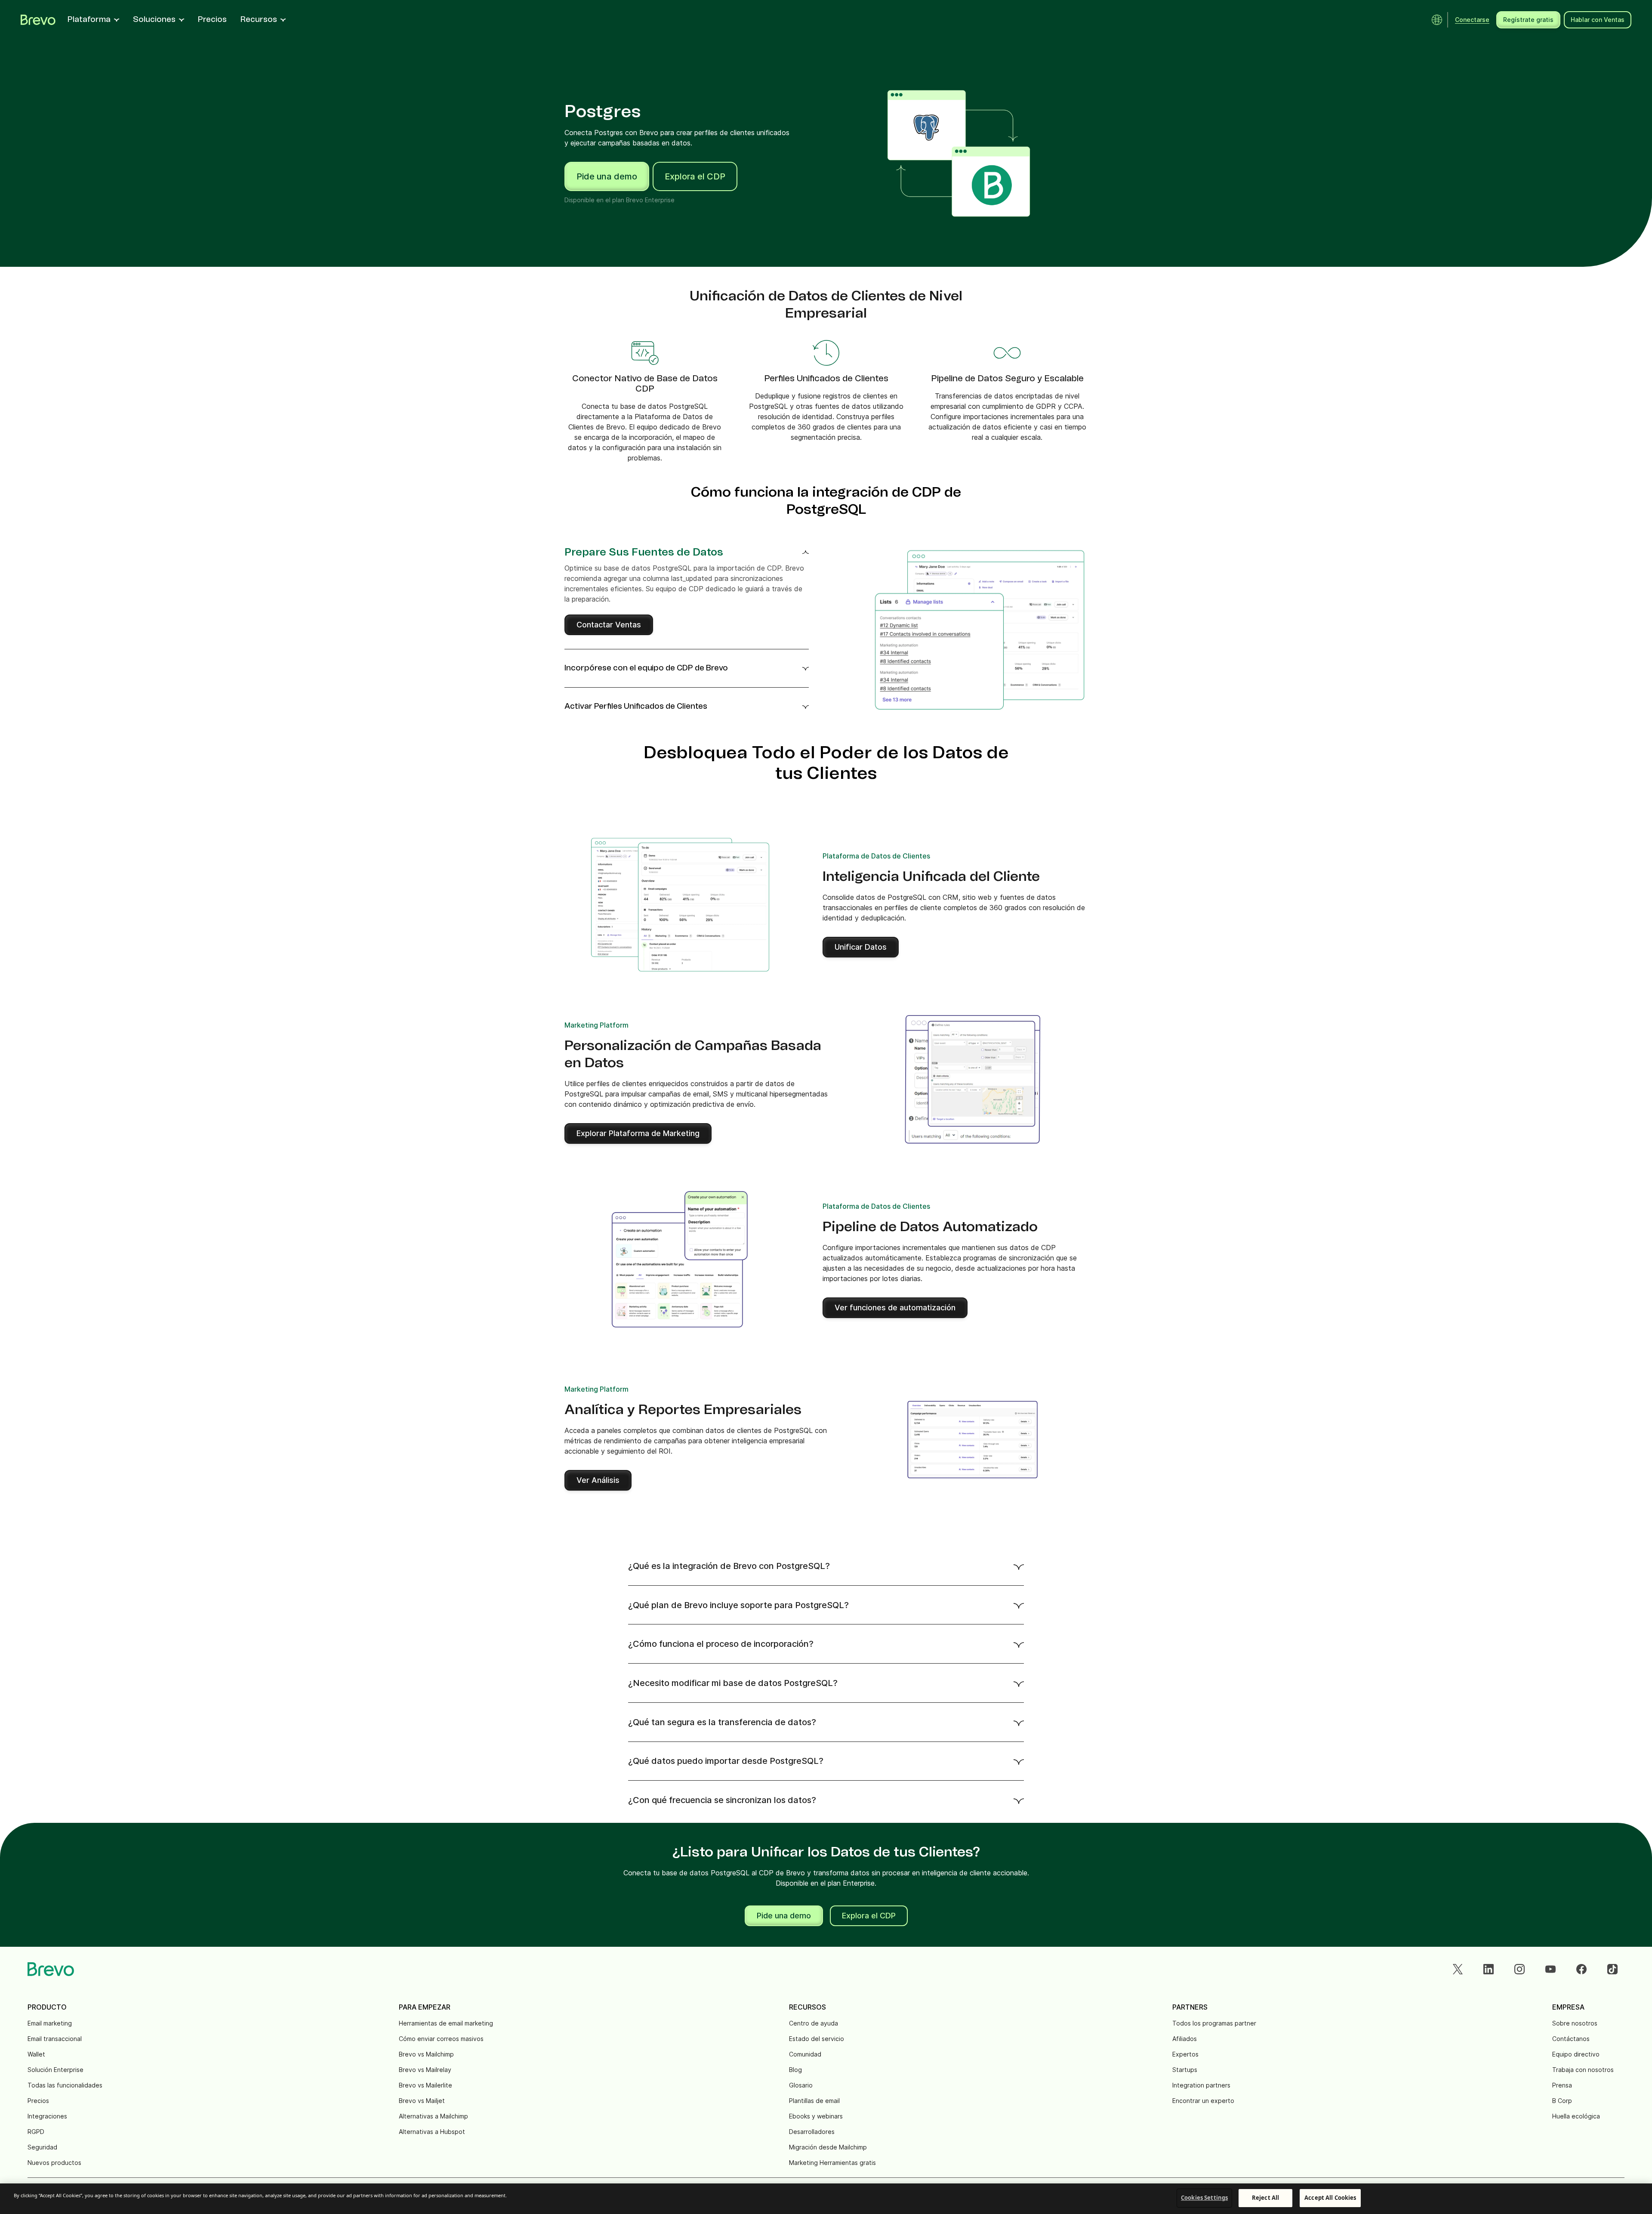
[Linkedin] (1489, 1969)
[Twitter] (1458, 1969)
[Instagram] (1519, 1969)
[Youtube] (1550, 1969)
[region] (826, 2199)
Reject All (1265, 2198)
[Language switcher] (1437, 20)
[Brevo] (38, 20)
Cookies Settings (1204, 2198)
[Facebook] (1581, 1969)
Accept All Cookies (1330, 2198)
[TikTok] (1612, 1969)
